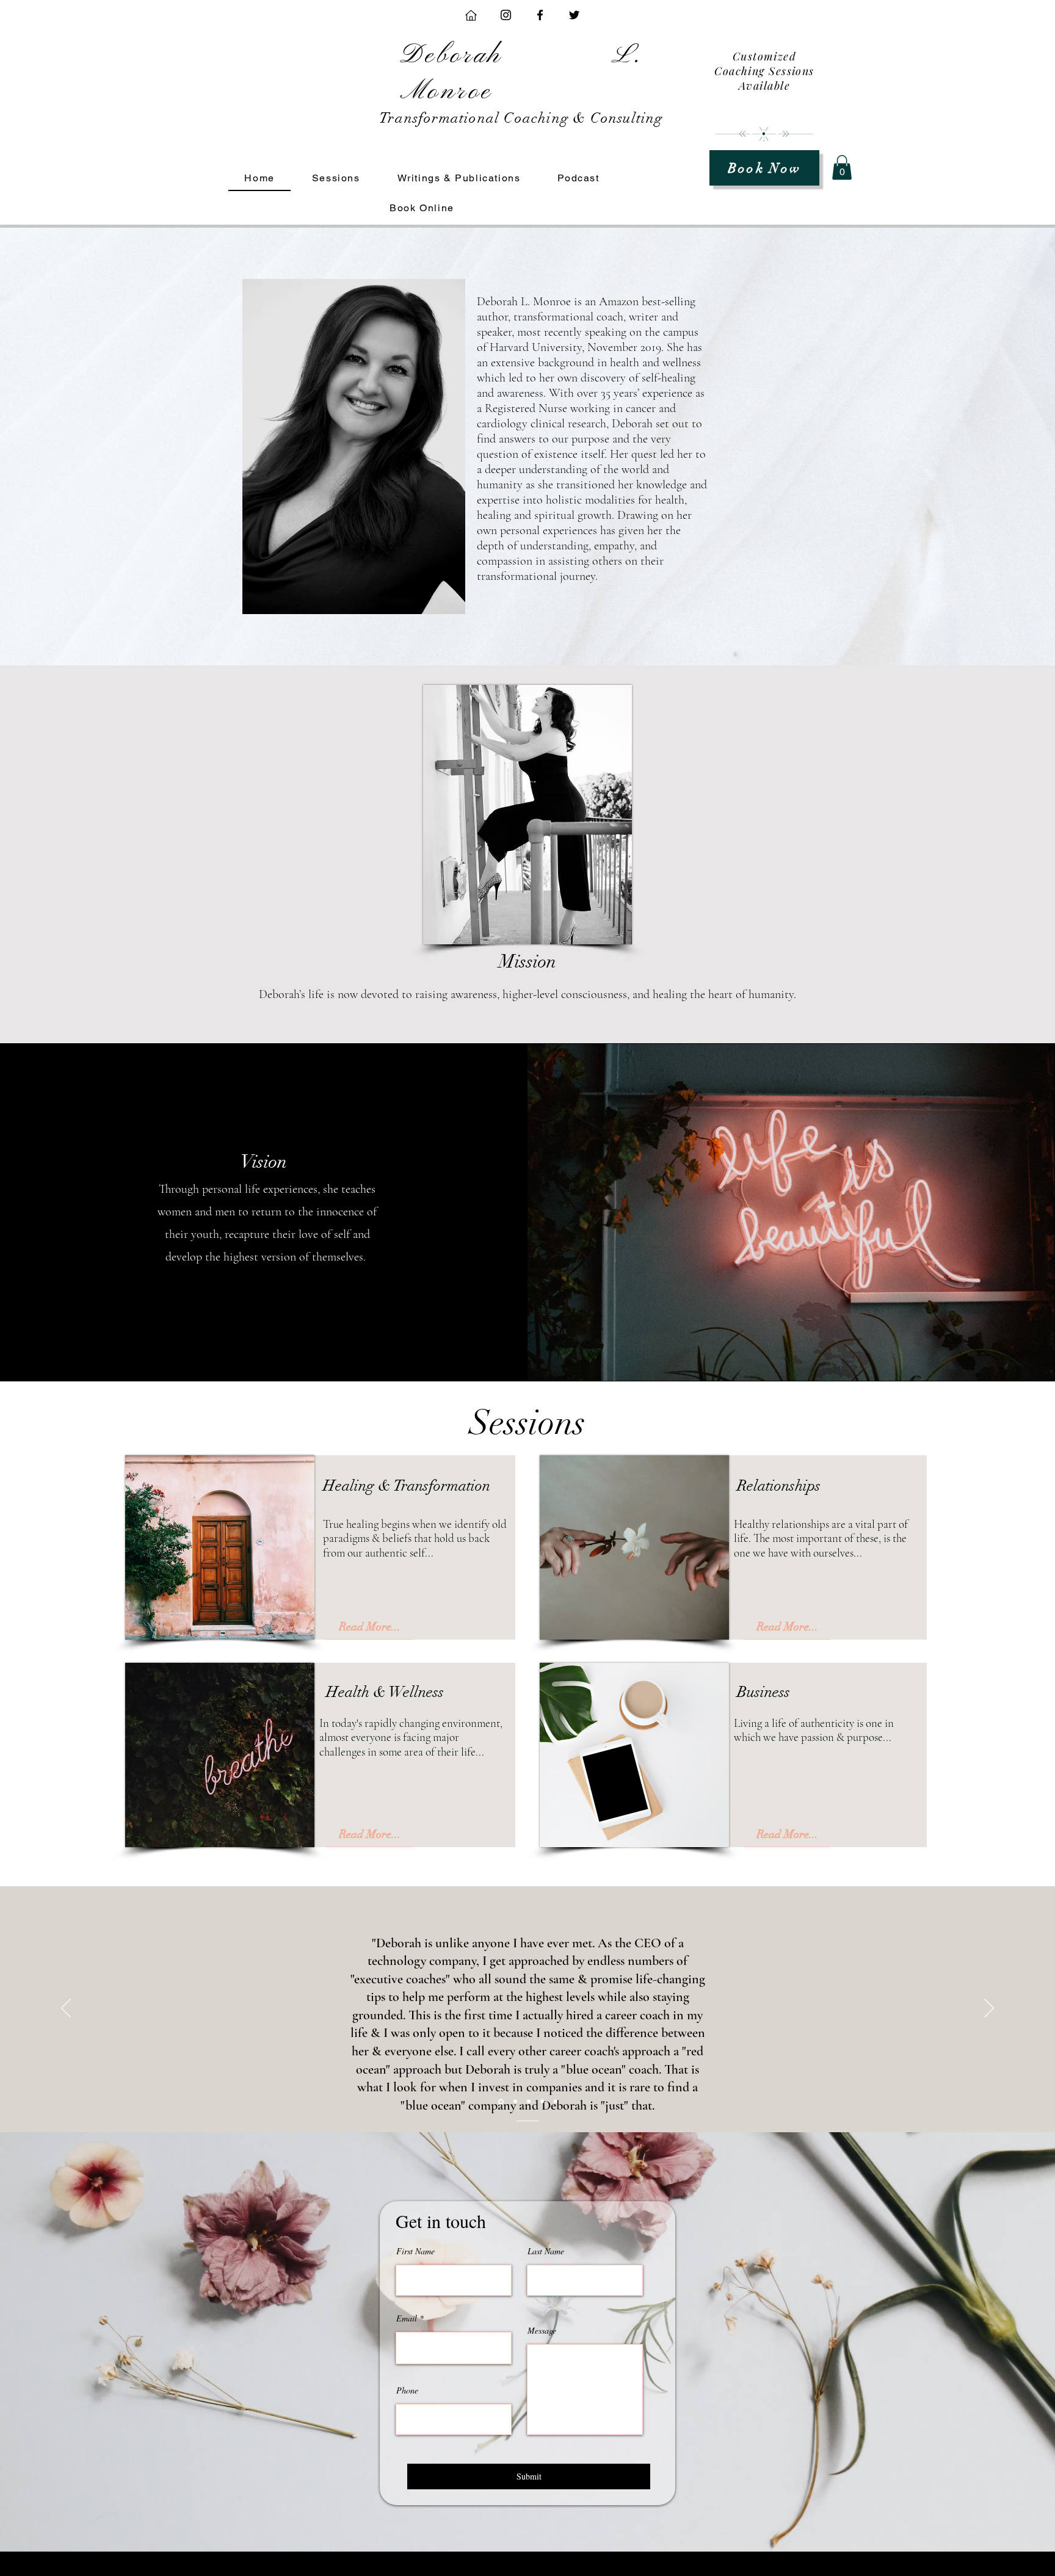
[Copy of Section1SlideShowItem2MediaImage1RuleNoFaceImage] (542, 2102)
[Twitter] (574, 15)
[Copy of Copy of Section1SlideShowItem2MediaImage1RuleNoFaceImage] (556, 2102)
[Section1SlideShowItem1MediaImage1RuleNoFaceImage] (515, 2102)
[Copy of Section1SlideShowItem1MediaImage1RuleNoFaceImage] (501, 2101)
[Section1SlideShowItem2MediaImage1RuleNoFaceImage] (529, 2102)
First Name (415, 2251)
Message (542, 2331)
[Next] (989, 2009)
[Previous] (66, 2009)
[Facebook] (540, 15)
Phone (407, 2390)
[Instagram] (506, 15)
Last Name (546, 2251)
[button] (842, 168)
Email (407, 2318)
